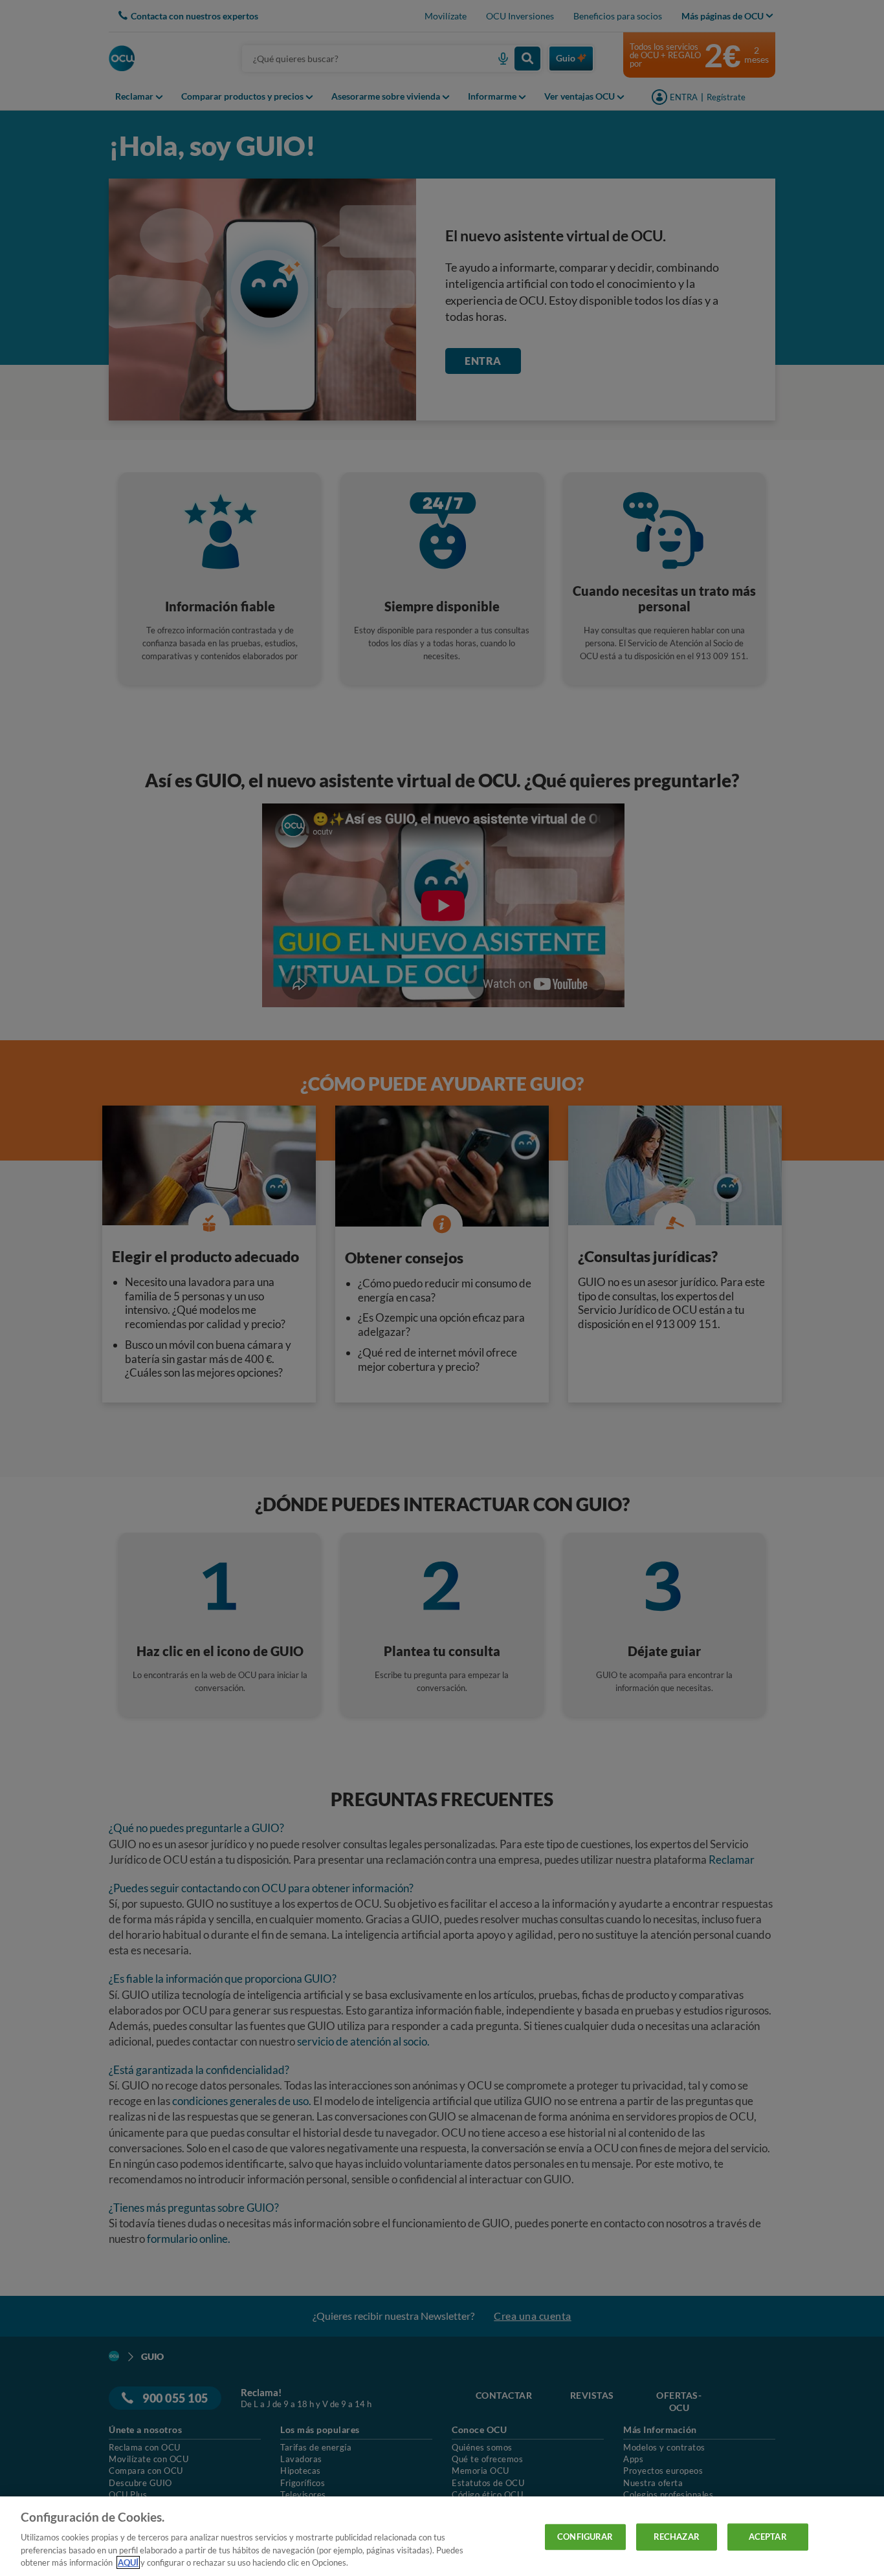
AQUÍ (128, 2562)
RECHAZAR (677, 2537)
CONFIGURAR (585, 2537)
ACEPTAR (768, 2537)
